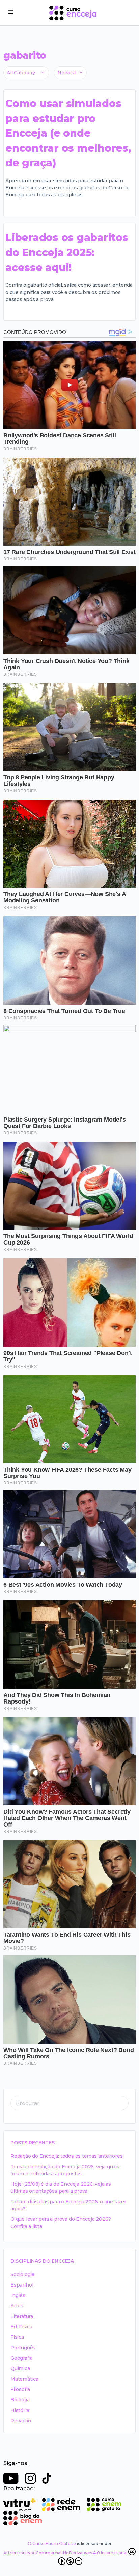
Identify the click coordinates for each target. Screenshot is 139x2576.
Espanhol (22, 2285)
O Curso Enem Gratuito (52, 2543)
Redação (21, 2421)
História (20, 2410)
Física (17, 2337)
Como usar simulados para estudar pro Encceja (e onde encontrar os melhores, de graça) (68, 133)
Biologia (20, 2400)
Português (23, 2348)
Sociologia (22, 2274)
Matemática (24, 2379)
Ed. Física (21, 2327)
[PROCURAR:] (69, 2103)
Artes (17, 2306)
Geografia (22, 2358)
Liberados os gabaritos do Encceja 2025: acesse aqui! (67, 252)
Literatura (22, 2316)
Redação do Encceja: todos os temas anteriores (67, 2156)
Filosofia (20, 2389)
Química (20, 2368)
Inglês (18, 2295)
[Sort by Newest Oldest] (70, 73)
